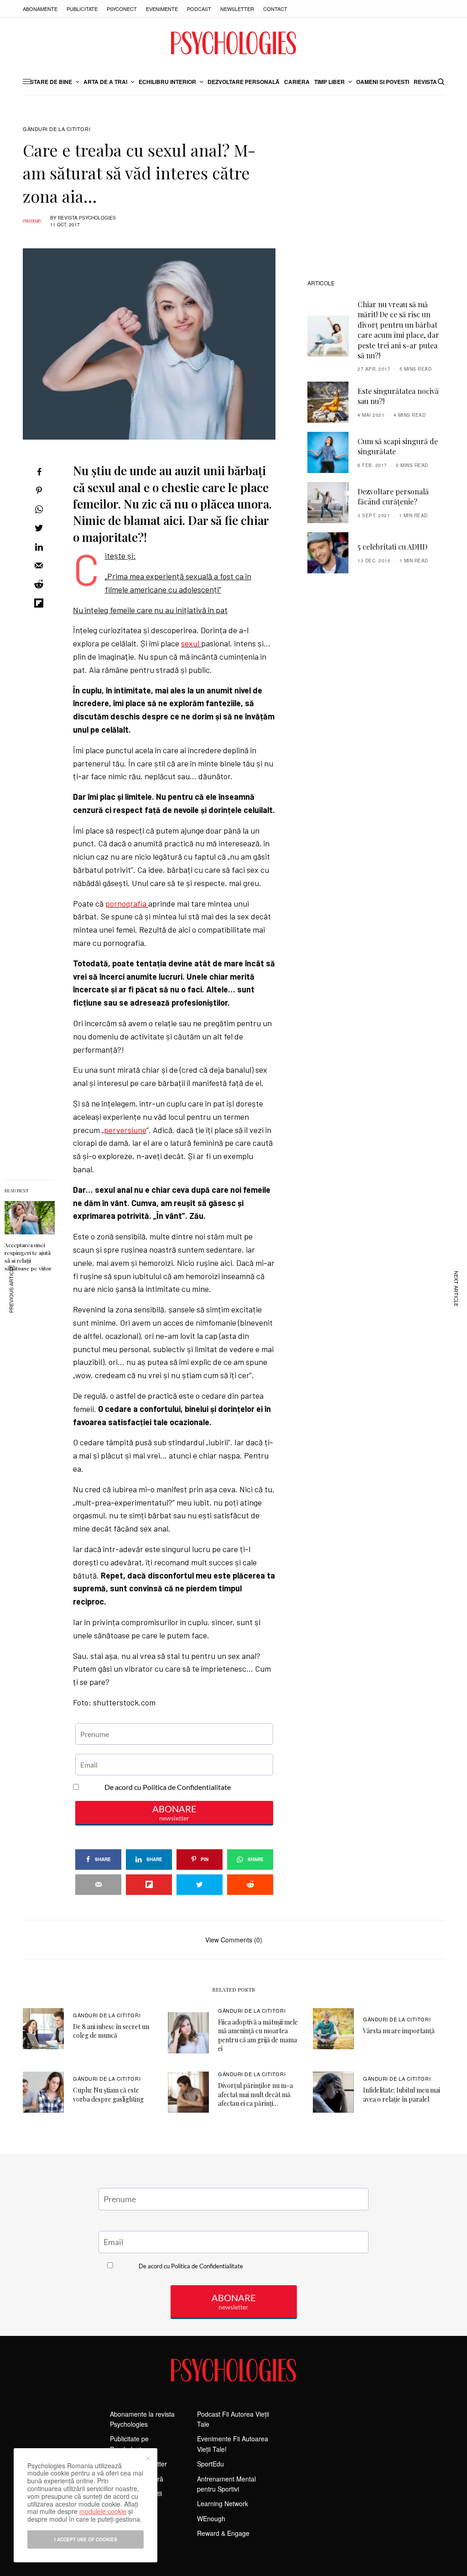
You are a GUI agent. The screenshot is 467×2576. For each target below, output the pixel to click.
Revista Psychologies (87, 218)
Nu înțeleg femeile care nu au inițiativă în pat (150, 610)
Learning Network (223, 2503)
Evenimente (162, 9)
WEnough (211, 2518)
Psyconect (122, 9)
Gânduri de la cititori (57, 129)
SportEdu (210, 2464)
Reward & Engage (223, 2533)
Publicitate (82, 9)
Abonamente (40, 9)
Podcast (199, 9)
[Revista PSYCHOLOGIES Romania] (233, 43)
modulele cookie (103, 2511)
